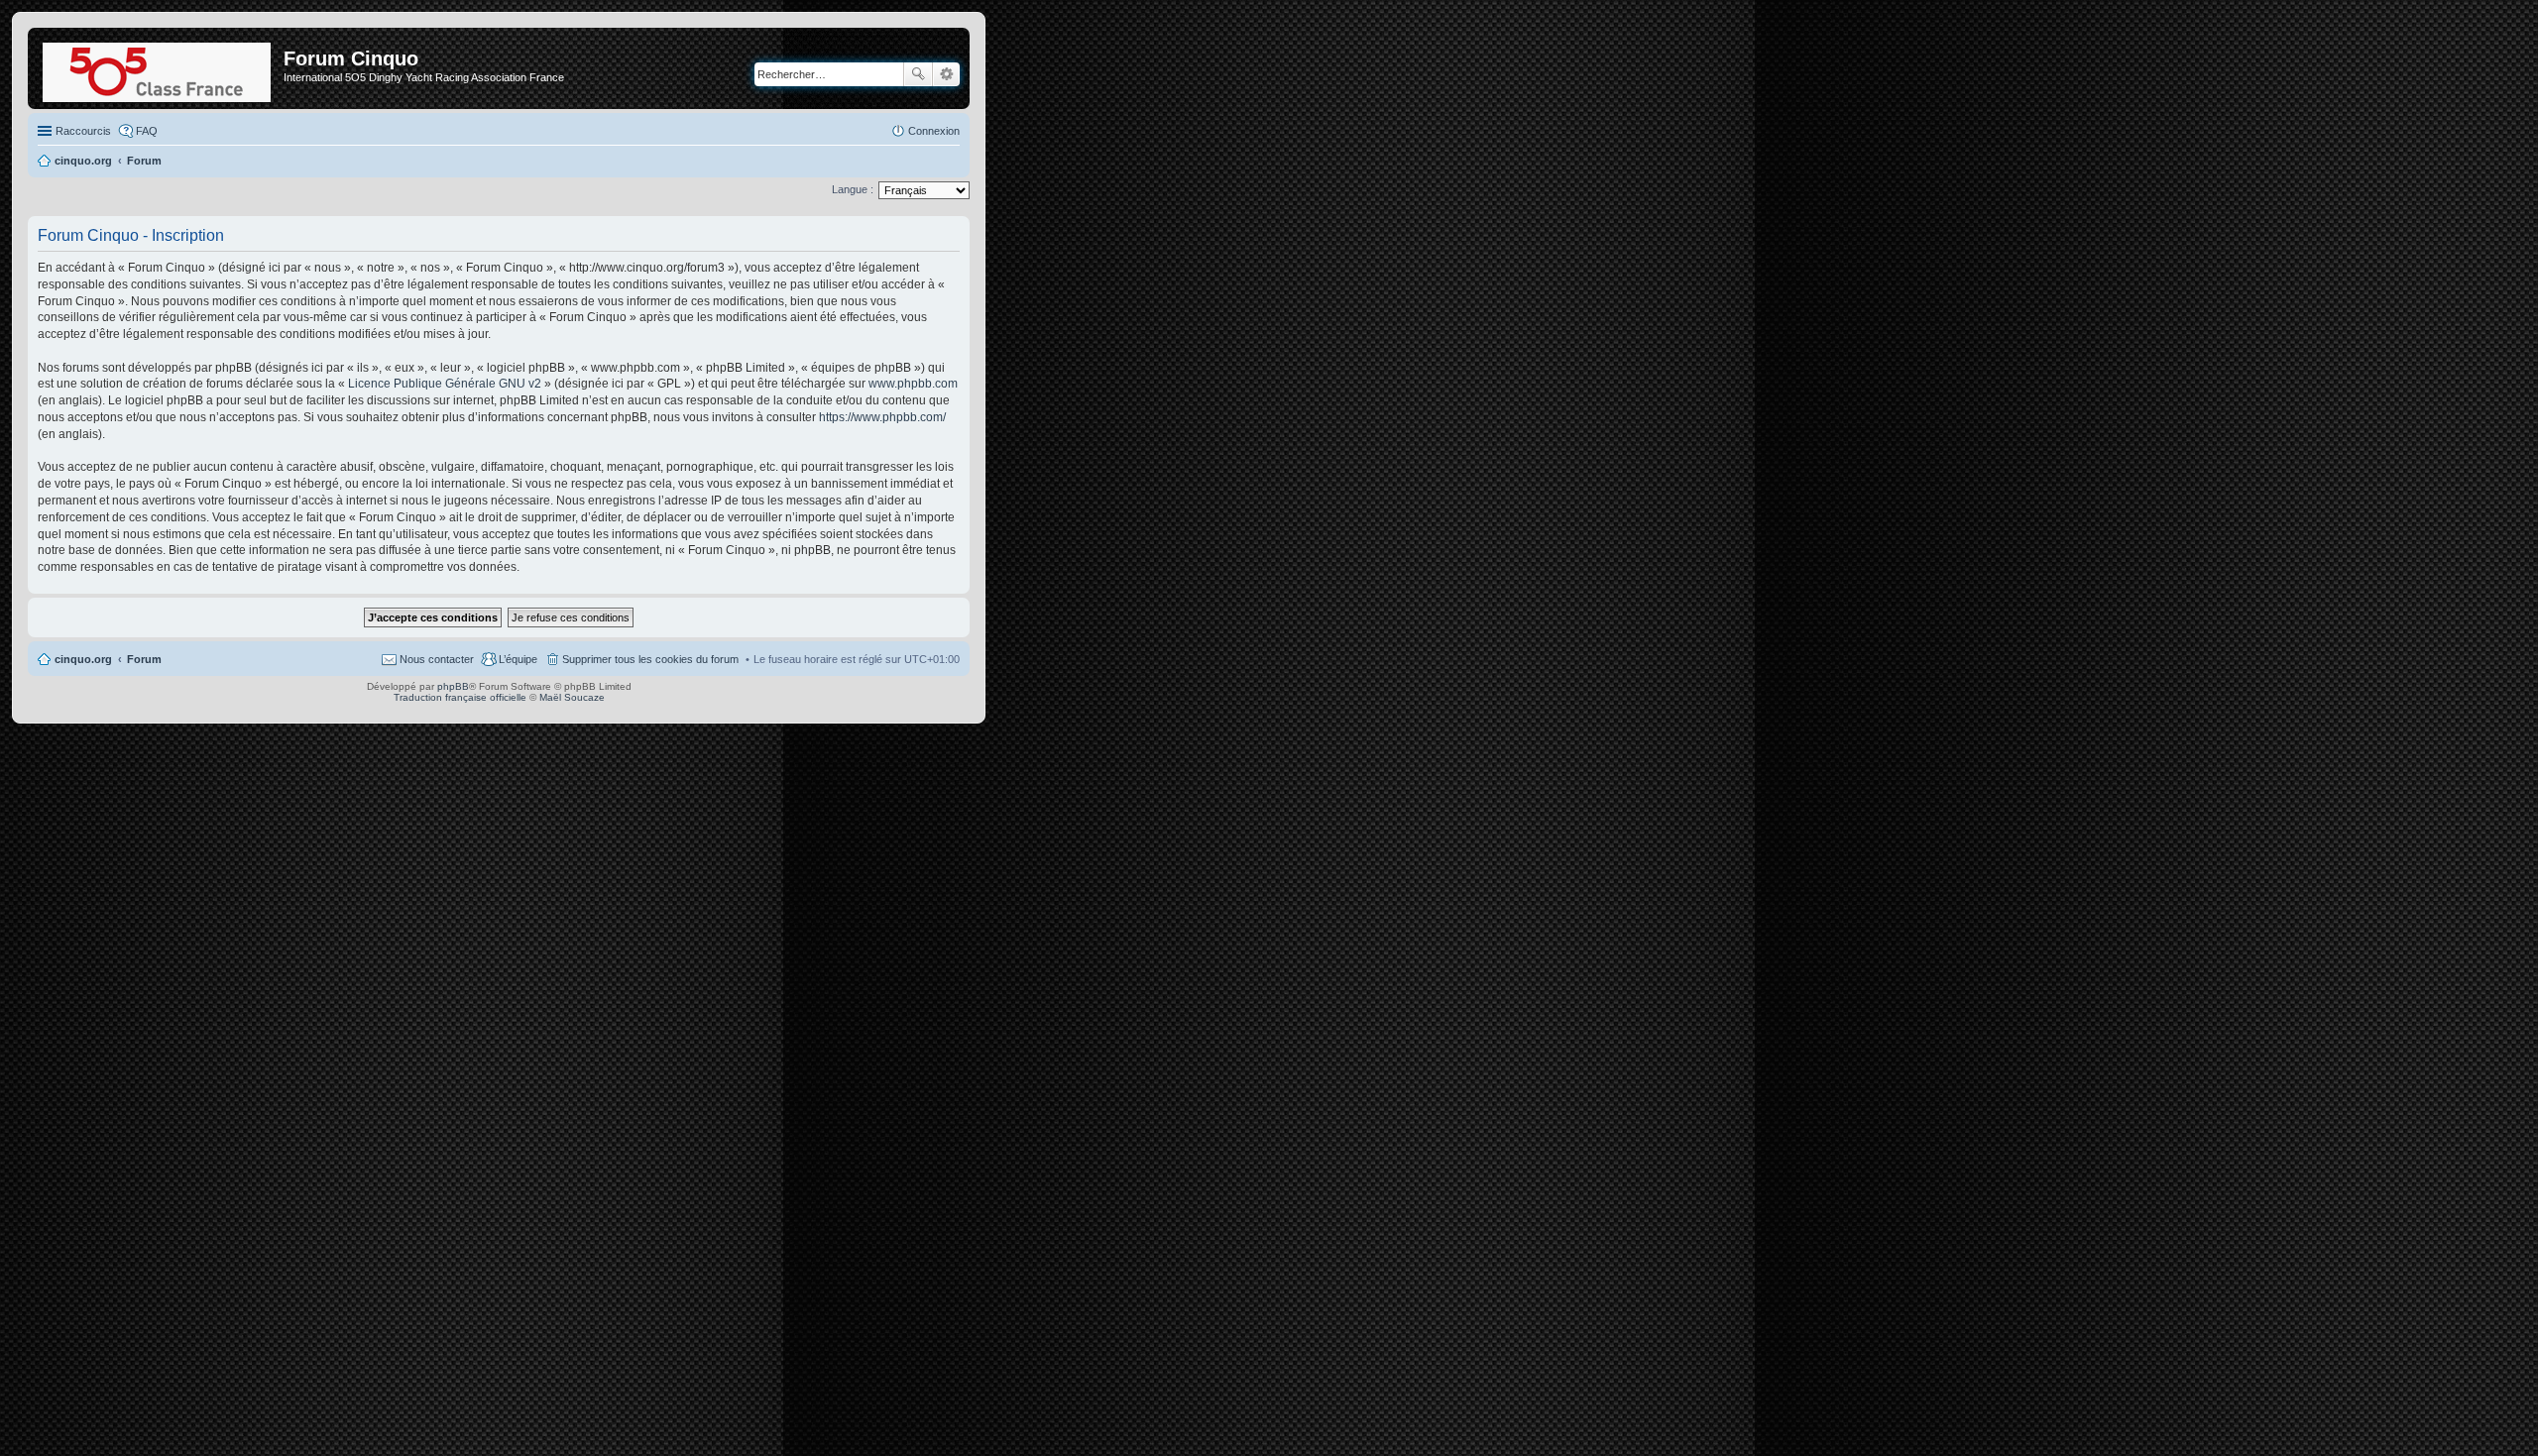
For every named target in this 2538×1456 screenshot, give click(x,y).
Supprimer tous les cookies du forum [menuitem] (650, 659)
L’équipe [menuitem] (518, 659)
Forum (144, 659)
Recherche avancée (946, 74)
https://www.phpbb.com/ (882, 417)
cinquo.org (83, 659)
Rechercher (918, 74)
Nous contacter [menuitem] (437, 659)
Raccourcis (83, 131)
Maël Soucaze (572, 697)
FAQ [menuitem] (147, 131)
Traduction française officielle (460, 697)
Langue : (853, 189)
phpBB (453, 686)
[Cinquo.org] (158, 68)
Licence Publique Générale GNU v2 (445, 384)
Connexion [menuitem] (934, 131)
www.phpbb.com (913, 384)
